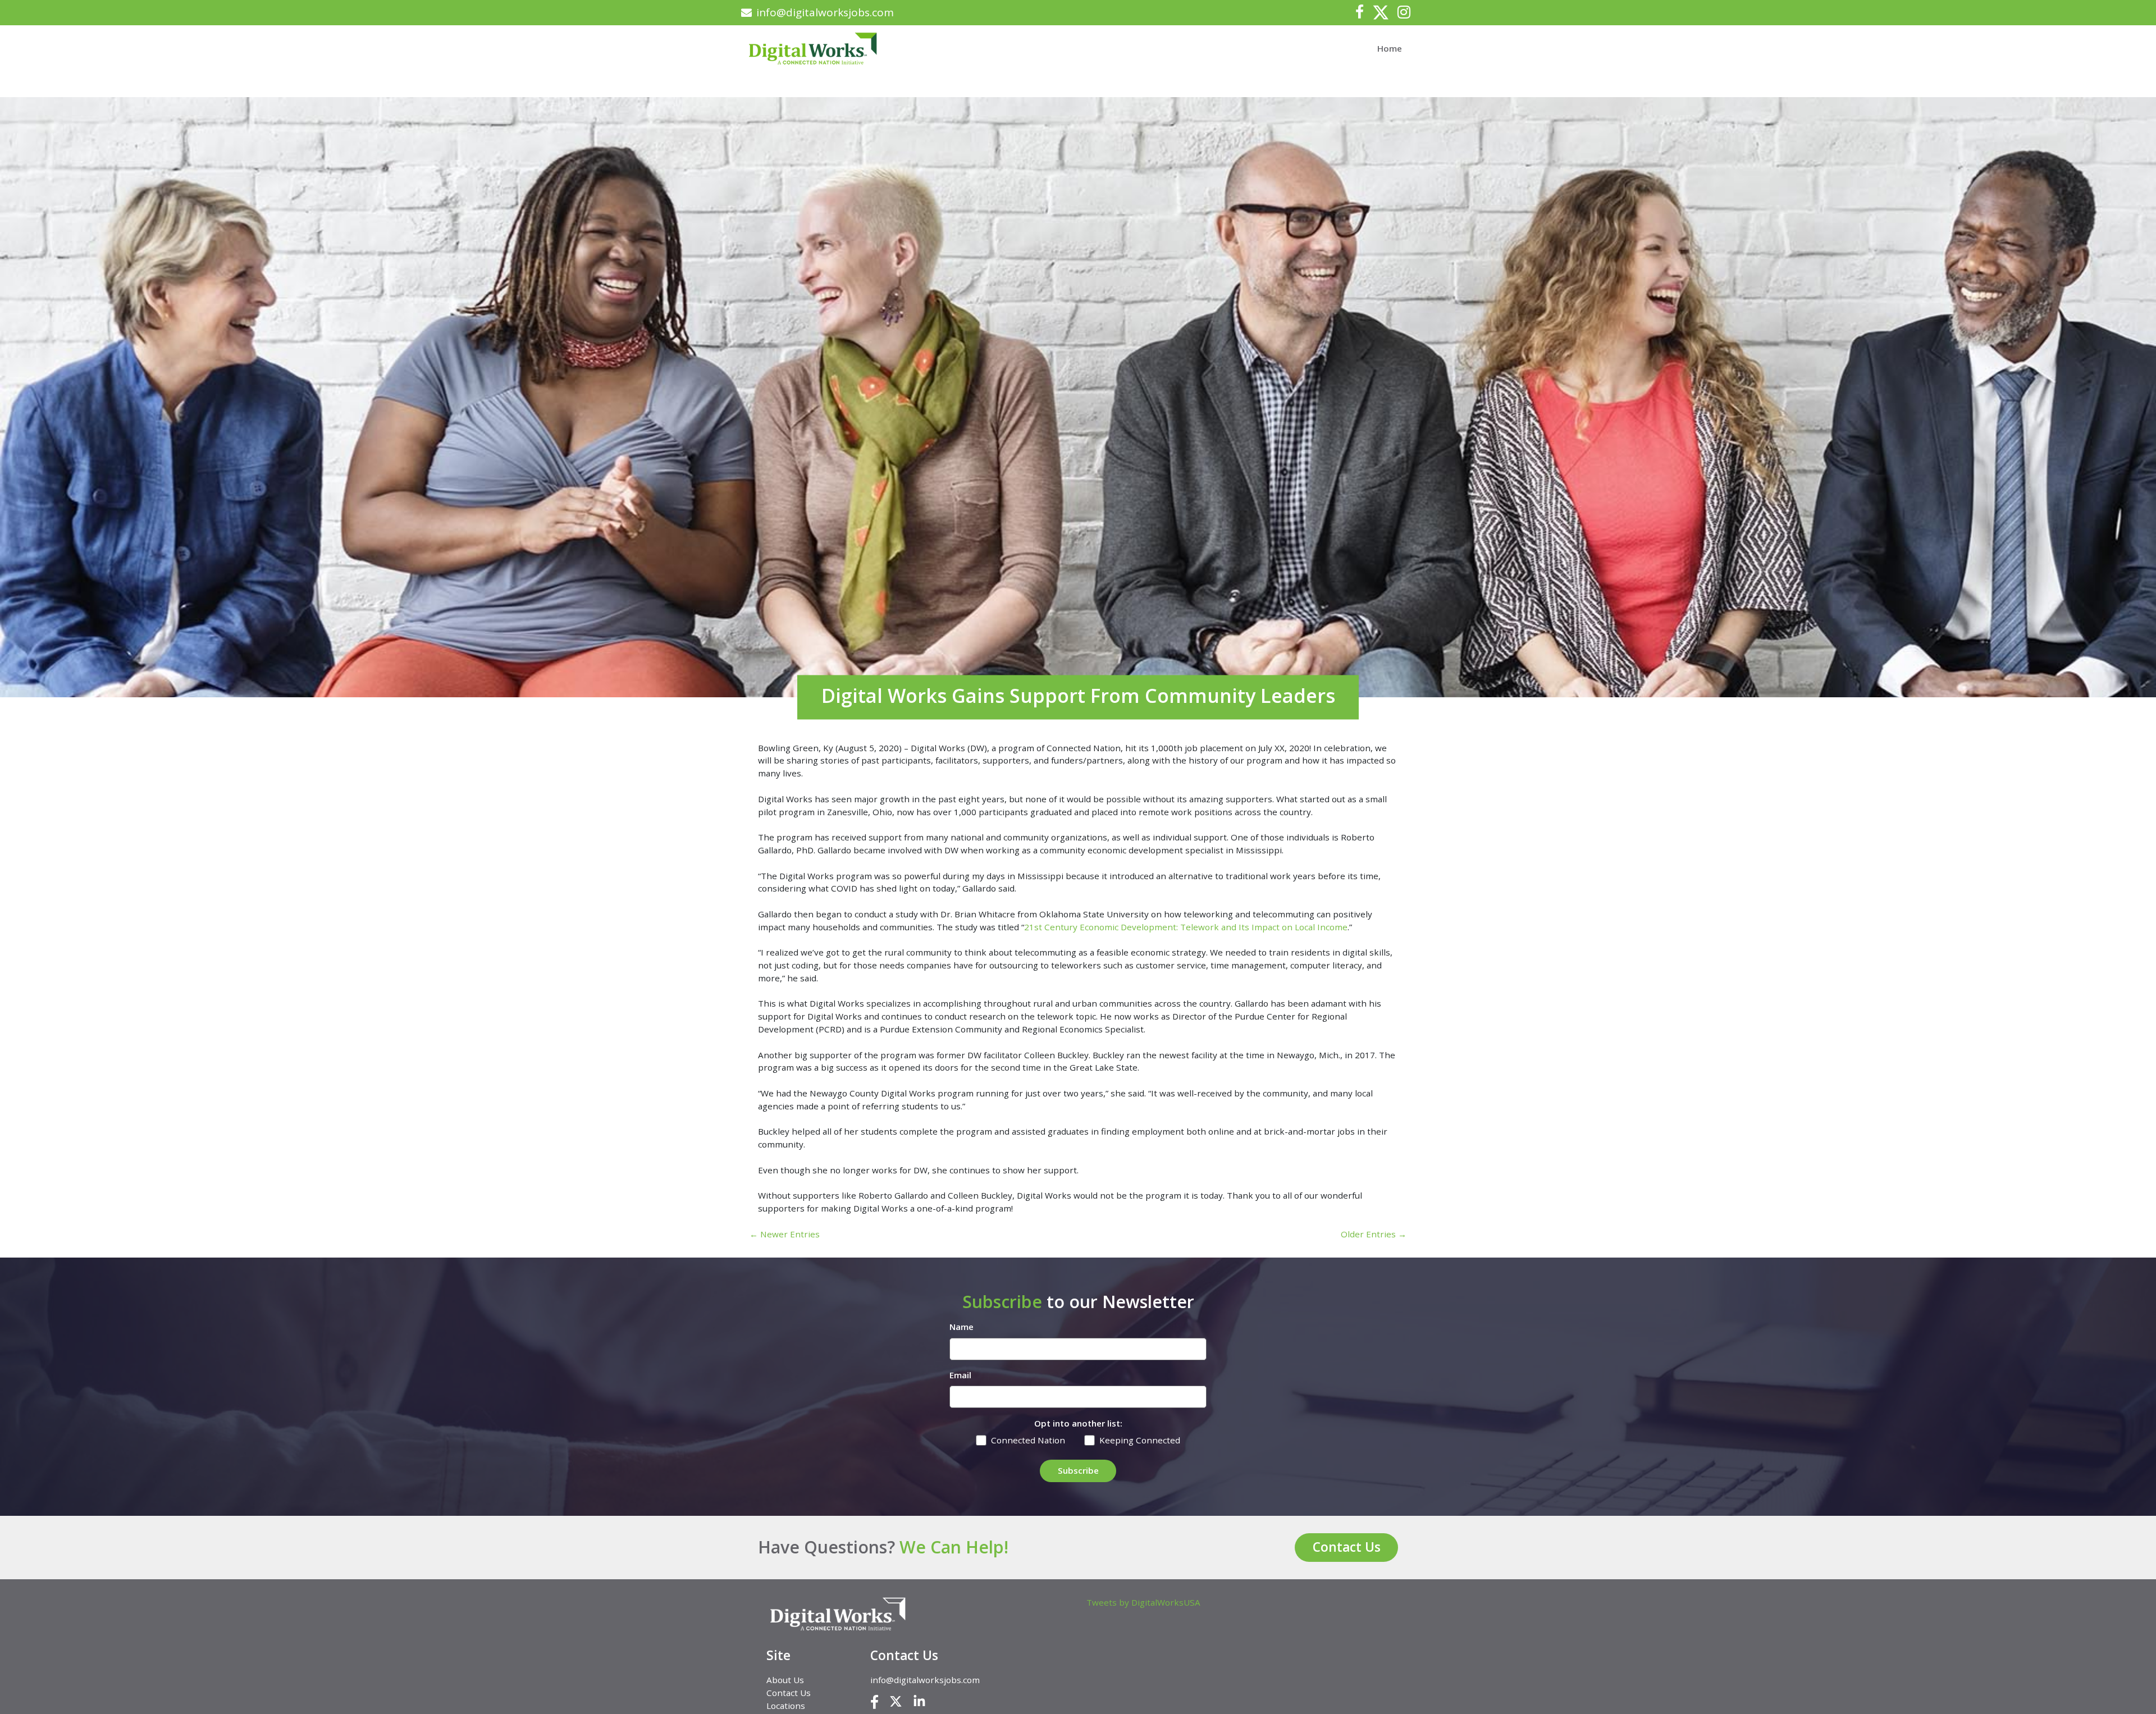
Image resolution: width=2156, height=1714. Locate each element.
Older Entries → (1374, 1234)
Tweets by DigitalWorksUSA (1143, 1602)
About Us (785, 1680)
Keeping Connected (1140, 1440)
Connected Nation (1028, 1440)
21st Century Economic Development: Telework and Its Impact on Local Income (1186, 927)
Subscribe (1078, 1470)
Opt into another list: (1078, 1423)
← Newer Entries (785, 1234)
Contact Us (1347, 1547)
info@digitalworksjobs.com (825, 12)
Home (1390, 48)
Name (961, 1327)
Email (960, 1375)
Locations (786, 1706)
